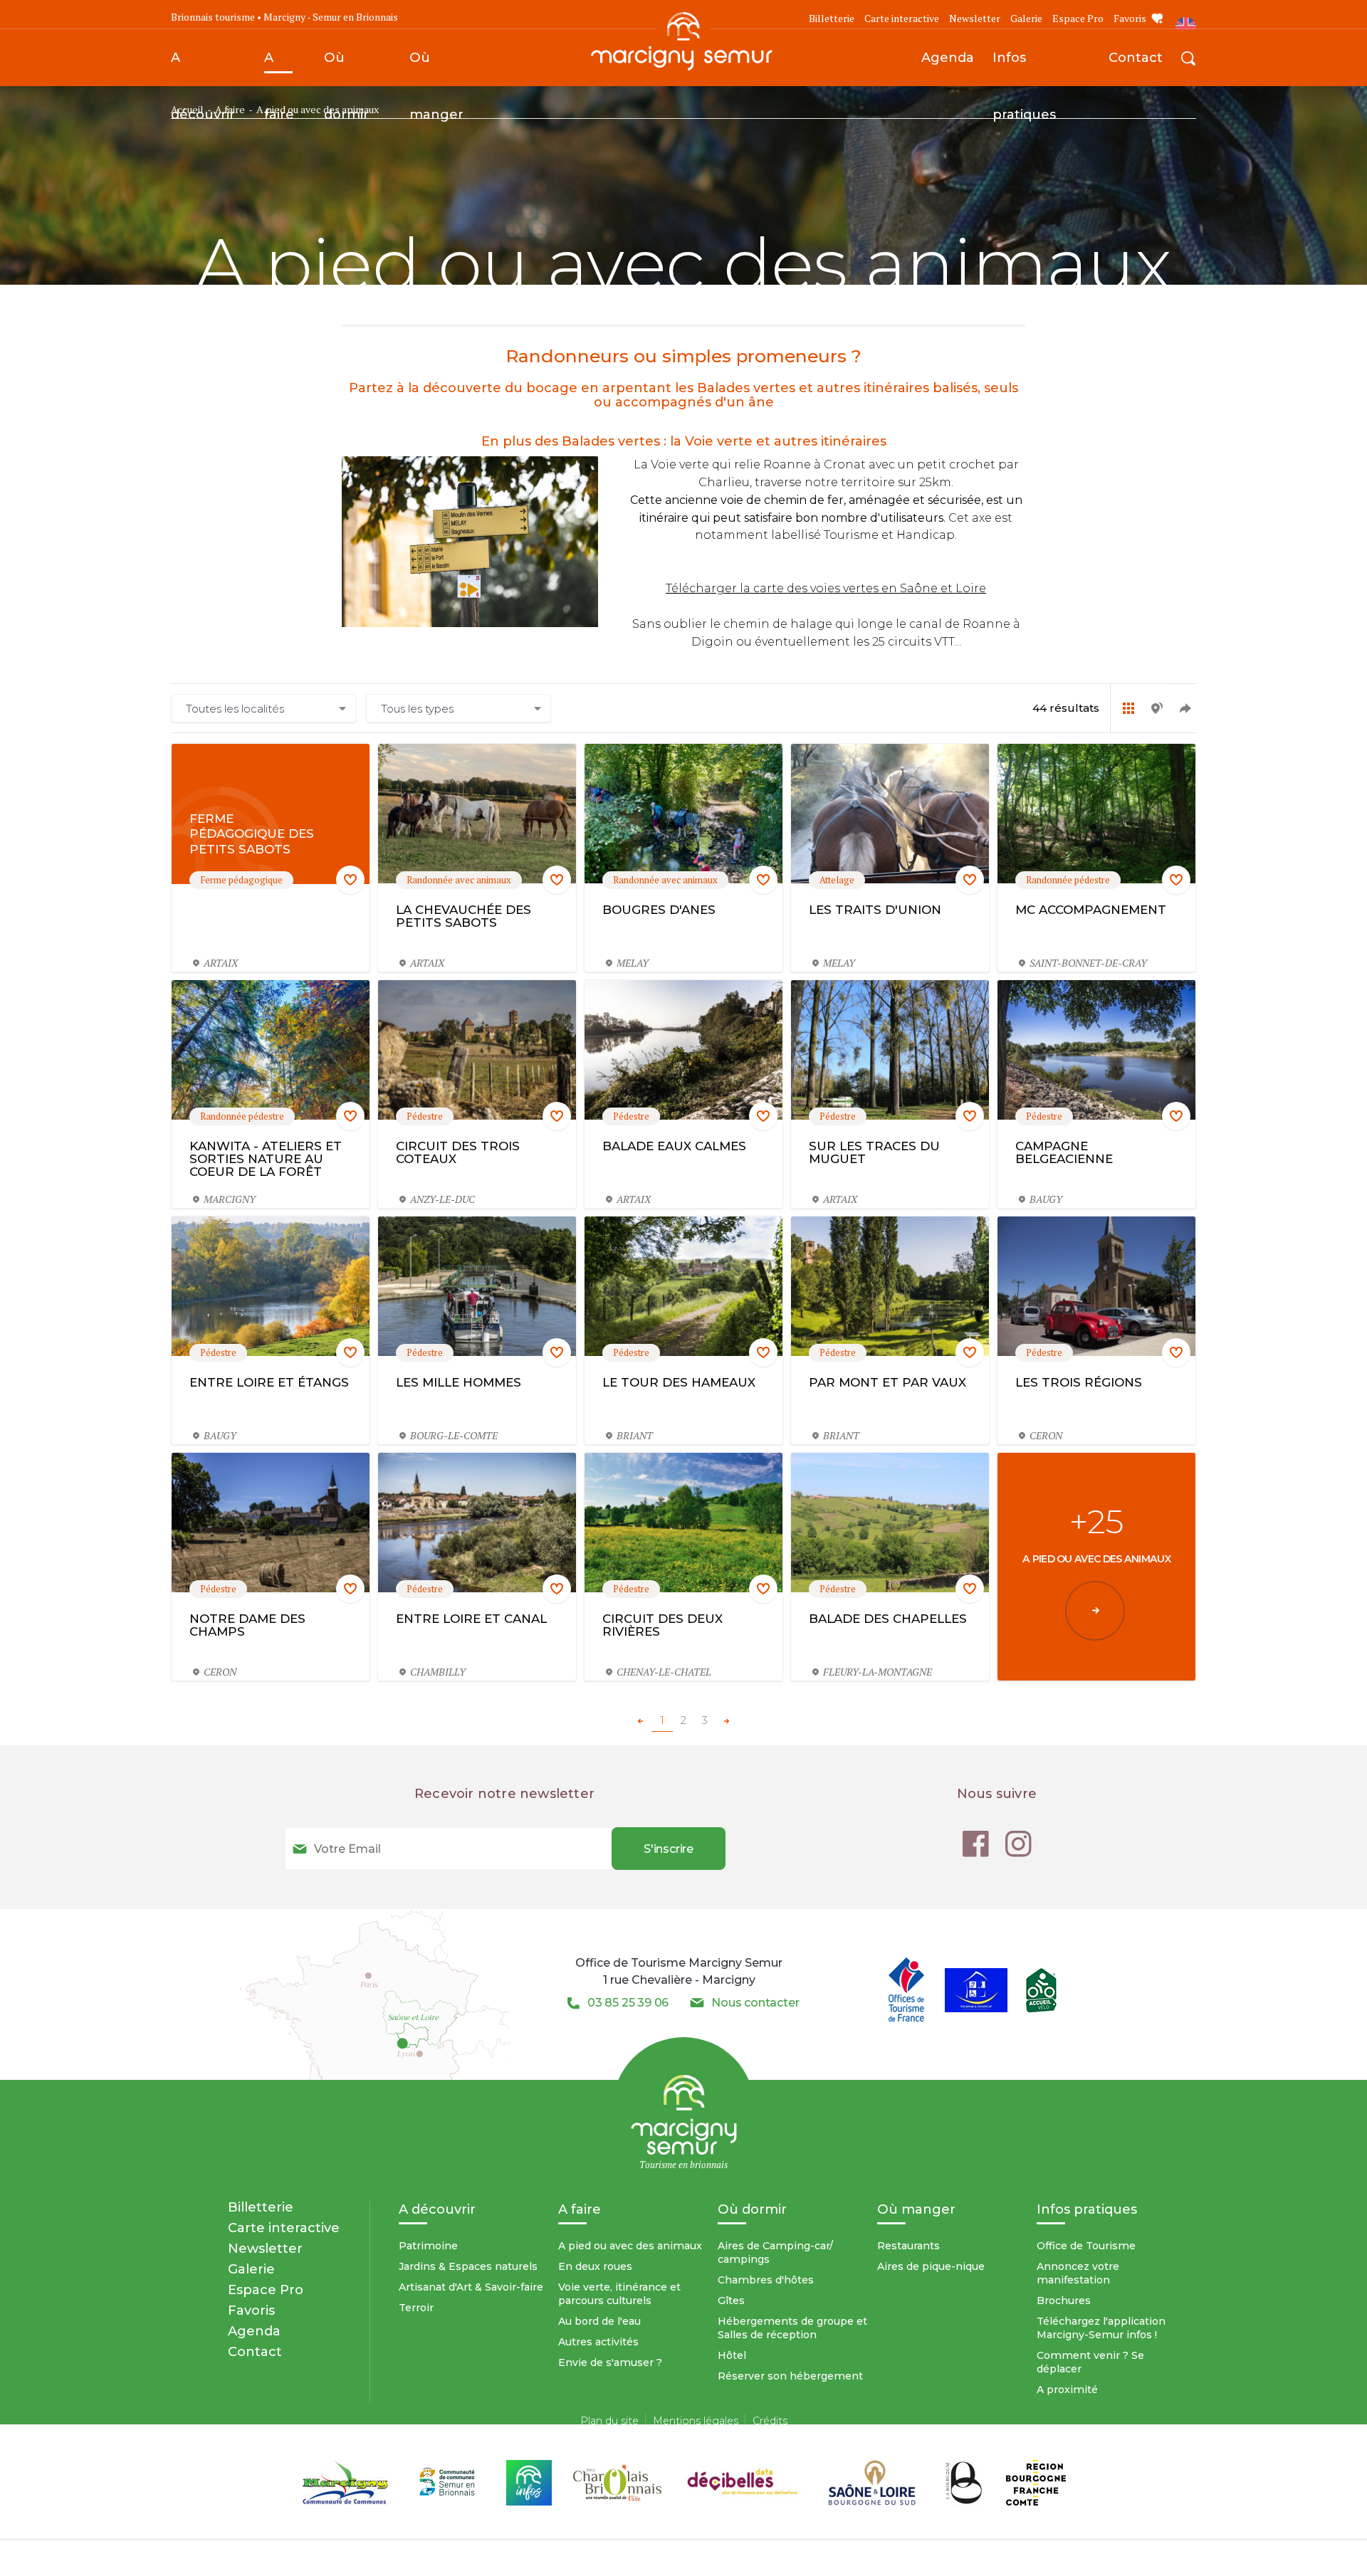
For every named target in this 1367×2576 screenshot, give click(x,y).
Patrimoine (428, 2246)
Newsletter (975, 18)
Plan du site (609, 2421)
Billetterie (832, 18)
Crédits (770, 2421)
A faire (279, 68)
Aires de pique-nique (931, 2266)
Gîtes (731, 2301)
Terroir (416, 2308)
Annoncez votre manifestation (1078, 2273)
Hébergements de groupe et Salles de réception (792, 2328)
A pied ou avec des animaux (630, 2246)
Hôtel (732, 2355)
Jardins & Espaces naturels (468, 2266)
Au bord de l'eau (599, 2321)
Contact (1136, 57)
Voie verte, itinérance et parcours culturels (619, 2294)
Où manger (436, 68)
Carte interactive (902, 18)
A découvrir (203, 68)
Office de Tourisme (1086, 2246)
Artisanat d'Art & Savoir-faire (471, 2287)
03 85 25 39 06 (628, 2003)
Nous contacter (755, 2003)
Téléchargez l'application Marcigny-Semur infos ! (1101, 2328)
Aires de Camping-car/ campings (775, 2252)
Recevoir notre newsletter (504, 1794)
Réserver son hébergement (790, 2376)
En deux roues (595, 2266)
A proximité (1067, 2390)
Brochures (1064, 2301)
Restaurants (908, 2246)
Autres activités (598, 2342)
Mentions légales (696, 2421)
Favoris (1130, 18)
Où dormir (346, 68)
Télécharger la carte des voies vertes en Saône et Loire (826, 588)
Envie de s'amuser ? (610, 2362)
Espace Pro (1078, 18)
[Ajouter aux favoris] (350, 880)
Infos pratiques (1024, 68)
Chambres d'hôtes (766, 2280)
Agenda (948, 57)
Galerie (1026, 18)
